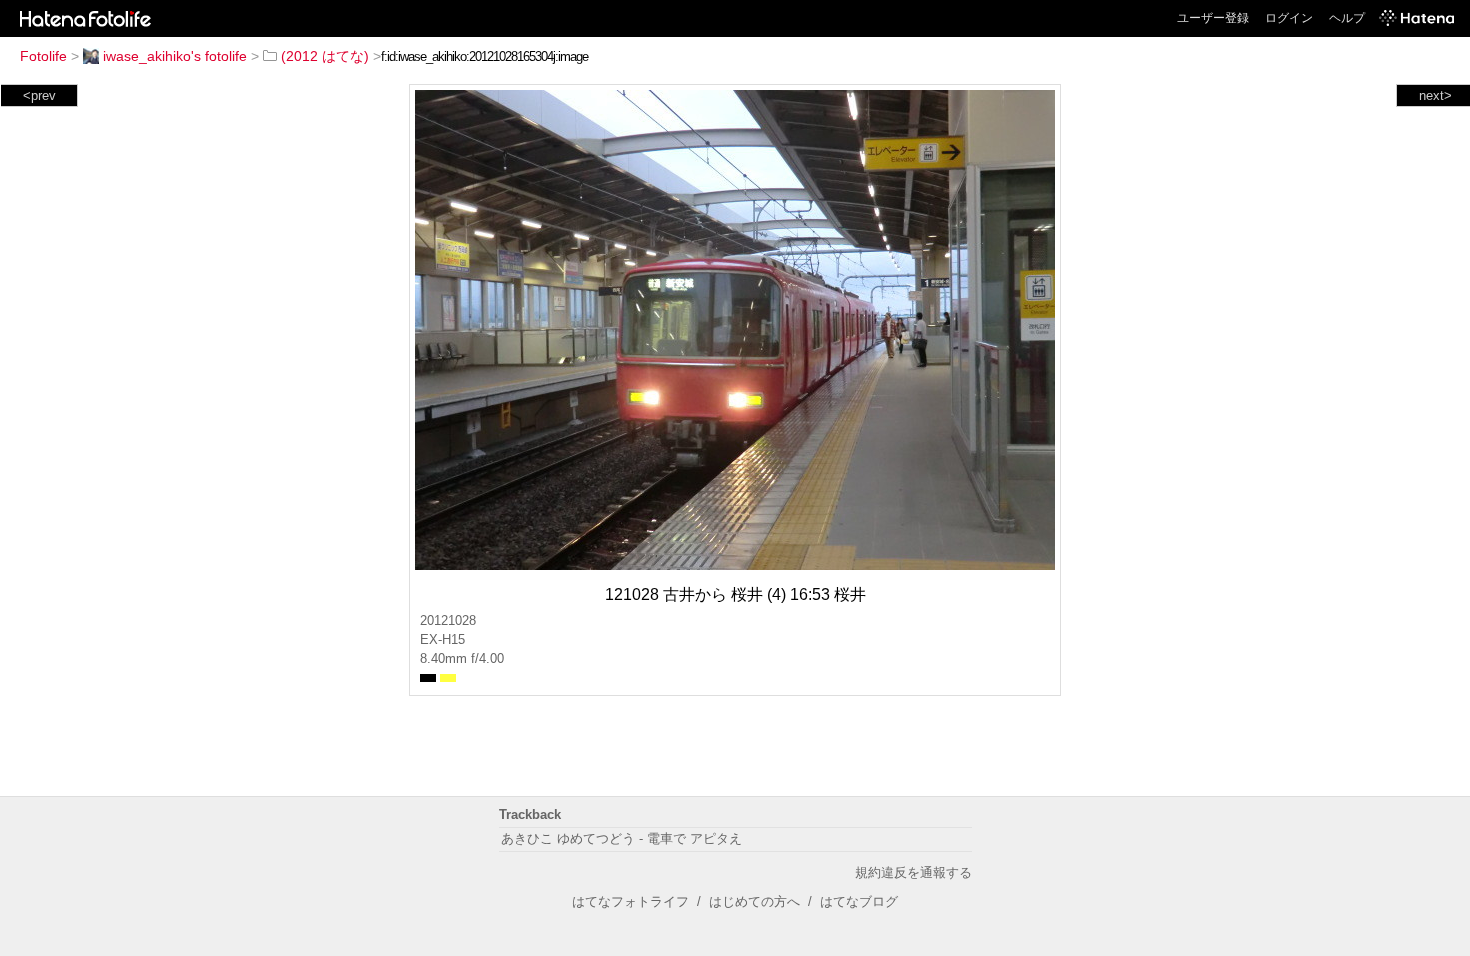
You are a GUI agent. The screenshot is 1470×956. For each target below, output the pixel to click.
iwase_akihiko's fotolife (175, 56)
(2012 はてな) (325, 56)
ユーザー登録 (1213, 18)
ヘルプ (1347, 18)
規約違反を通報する (913, 872)
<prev (39, 95)
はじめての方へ (754, 901)
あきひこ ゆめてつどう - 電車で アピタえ (621, 838)
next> (1435, 95)
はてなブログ (859, 901)
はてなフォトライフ (630, 901)
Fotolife (43, 56)
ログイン (1289, 18)
